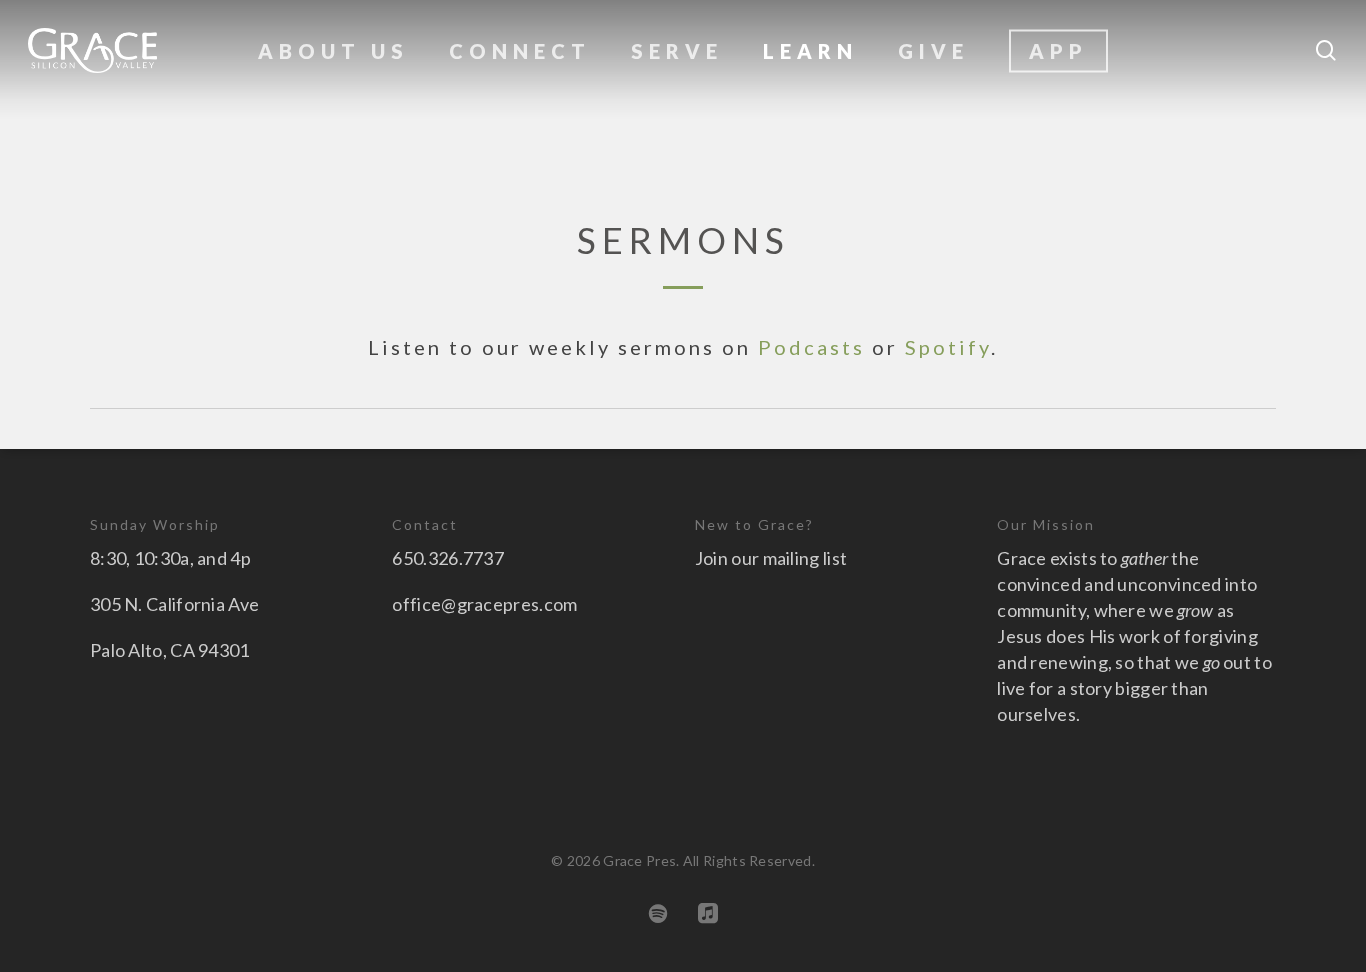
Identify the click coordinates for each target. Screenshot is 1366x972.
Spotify (948, 347)
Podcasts (811, 347)
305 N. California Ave (174, 604)
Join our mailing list (771, 558)
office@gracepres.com (484, 604)
